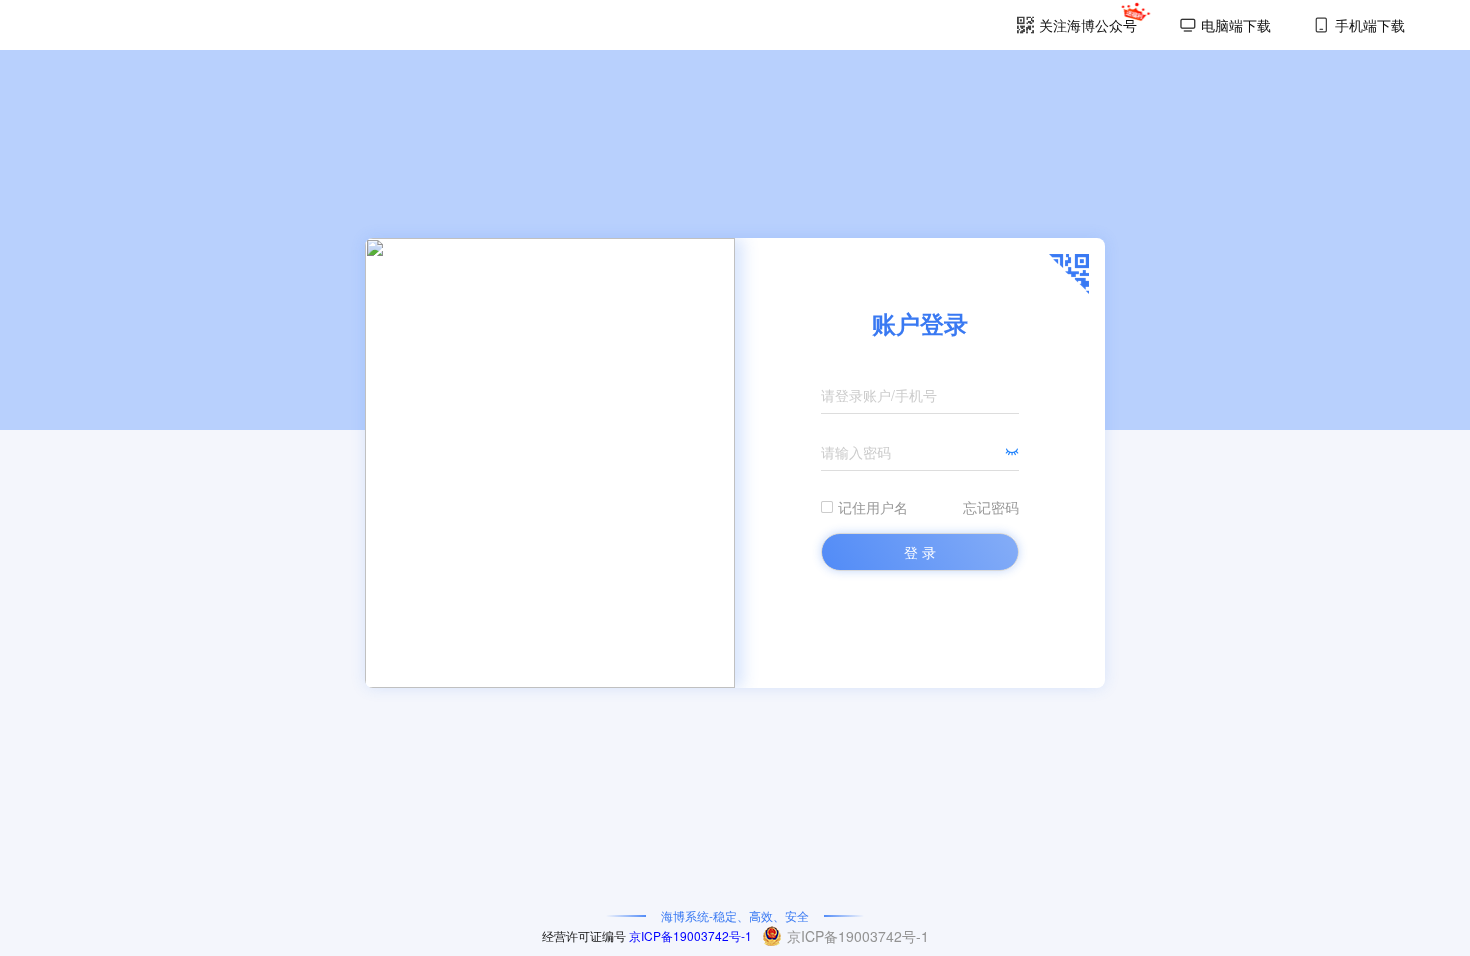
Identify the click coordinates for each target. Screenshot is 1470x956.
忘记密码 (991, 507)
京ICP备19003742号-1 (690, 935)
